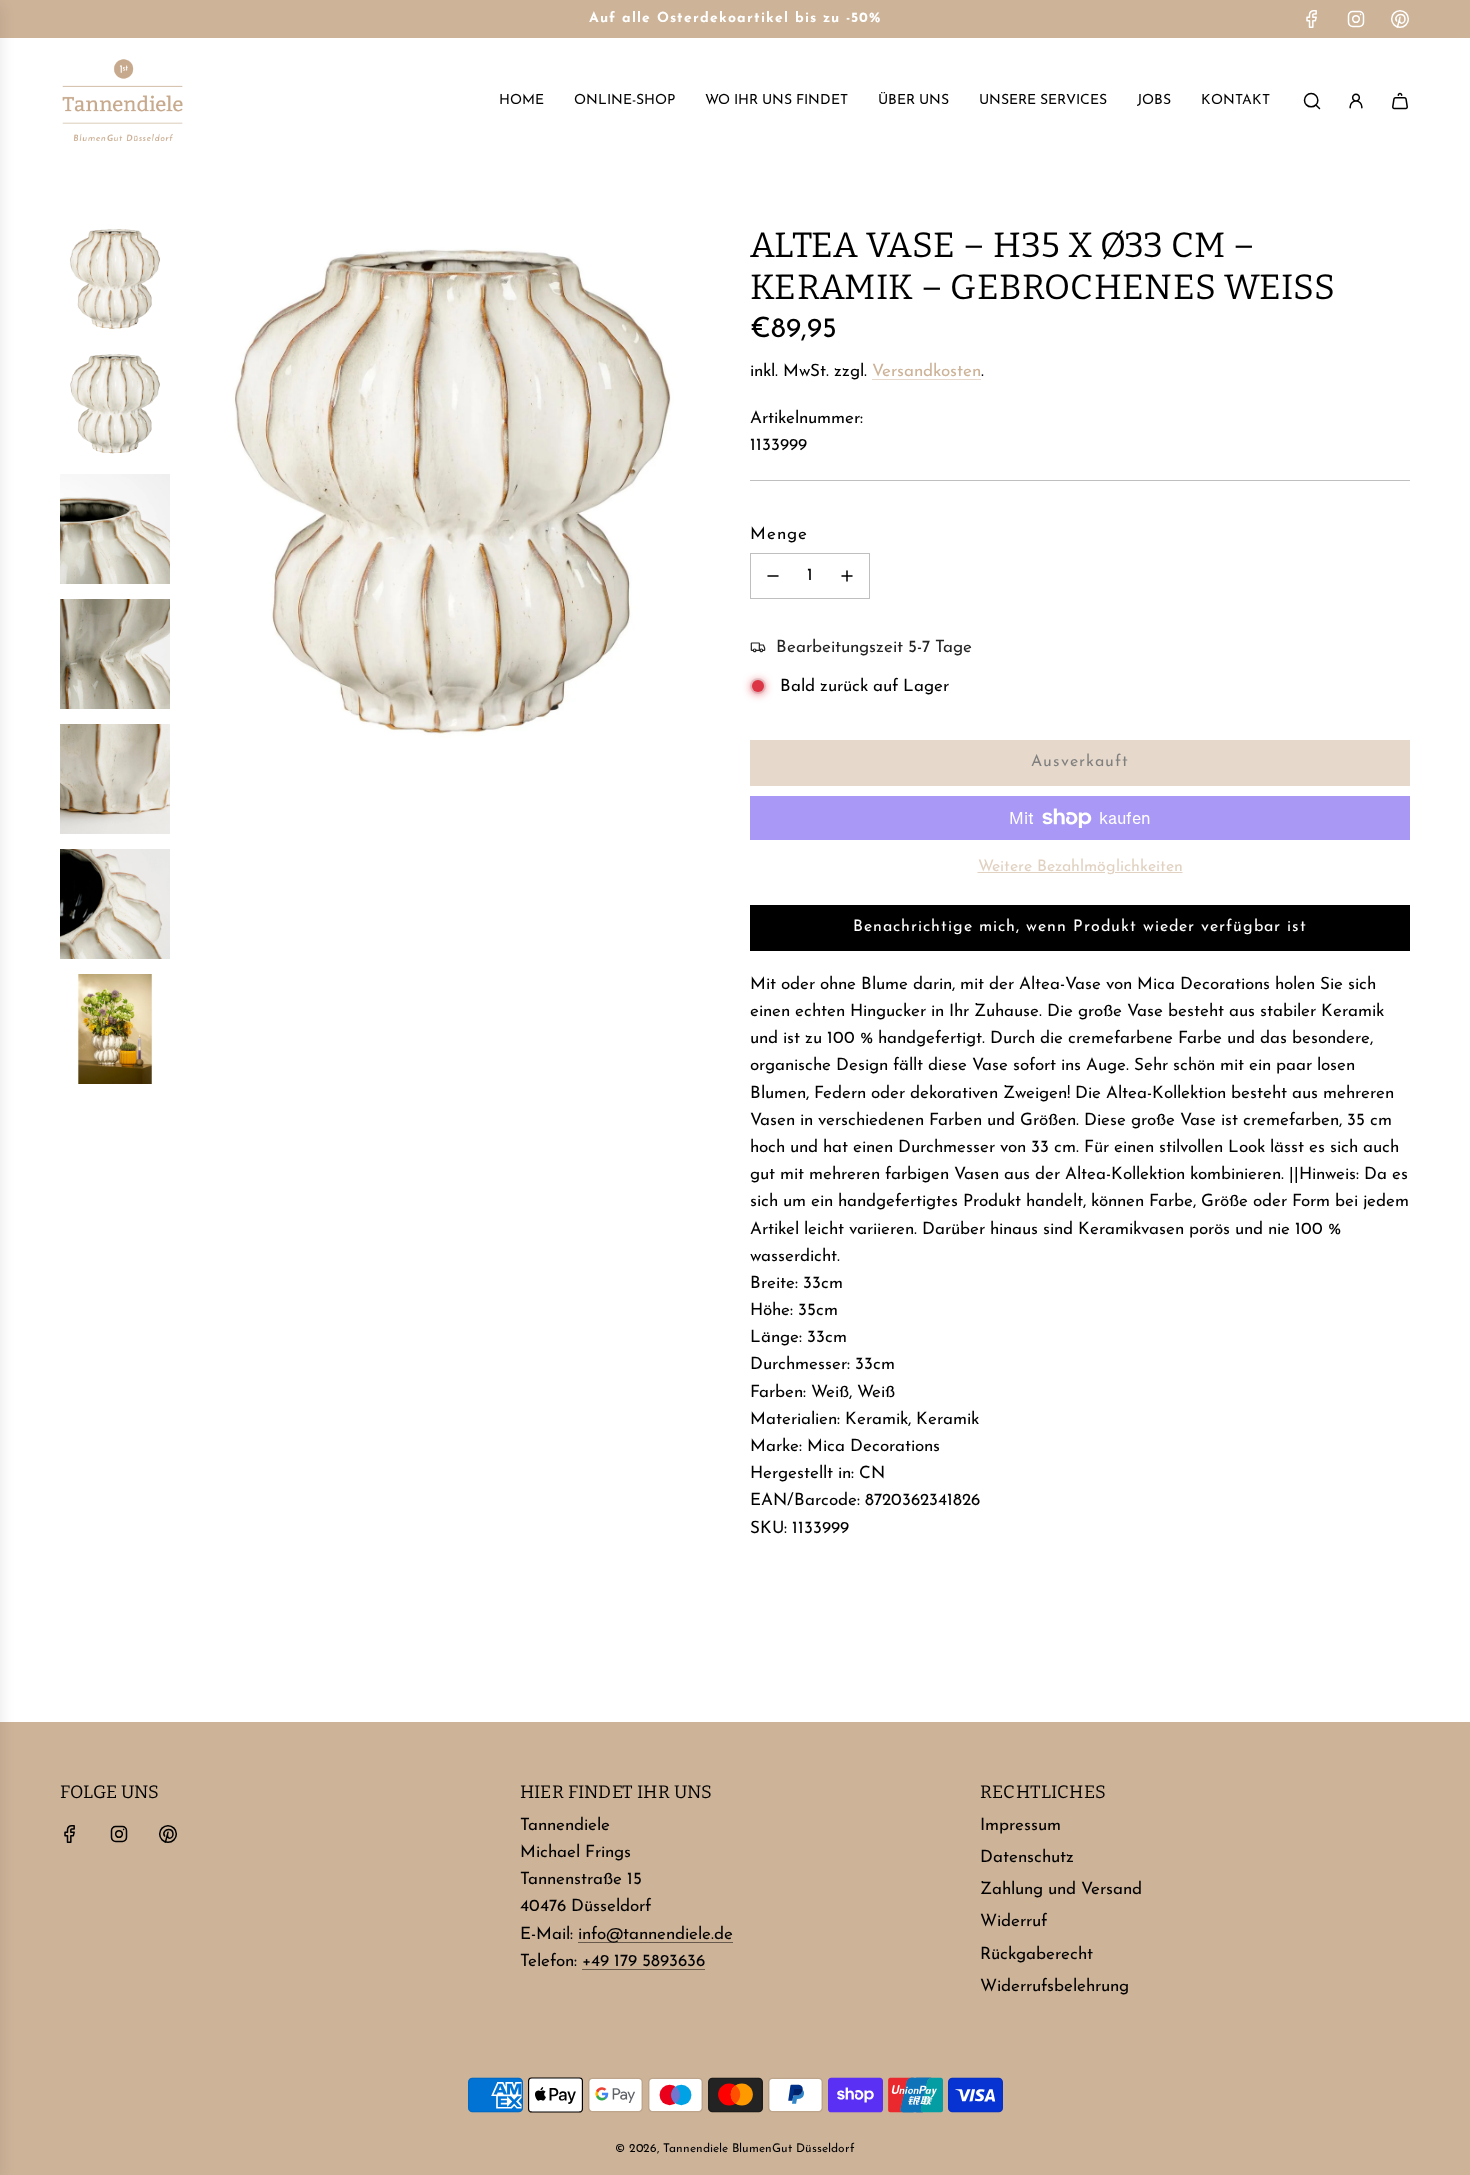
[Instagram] (1356, 19)
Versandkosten (926, 371)
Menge (779, 534)
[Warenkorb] (1400, 101)
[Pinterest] (1400, 19)
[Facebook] (1312, 19)
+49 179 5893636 (643, 1961)
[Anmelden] (1356, 101)
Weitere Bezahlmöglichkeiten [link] (1080, 867)
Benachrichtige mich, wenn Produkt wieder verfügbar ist (1080, 927)
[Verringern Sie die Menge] (773, 576)
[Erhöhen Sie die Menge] (847, 576)
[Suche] (1312, 101)
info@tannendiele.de (655, 1934)
